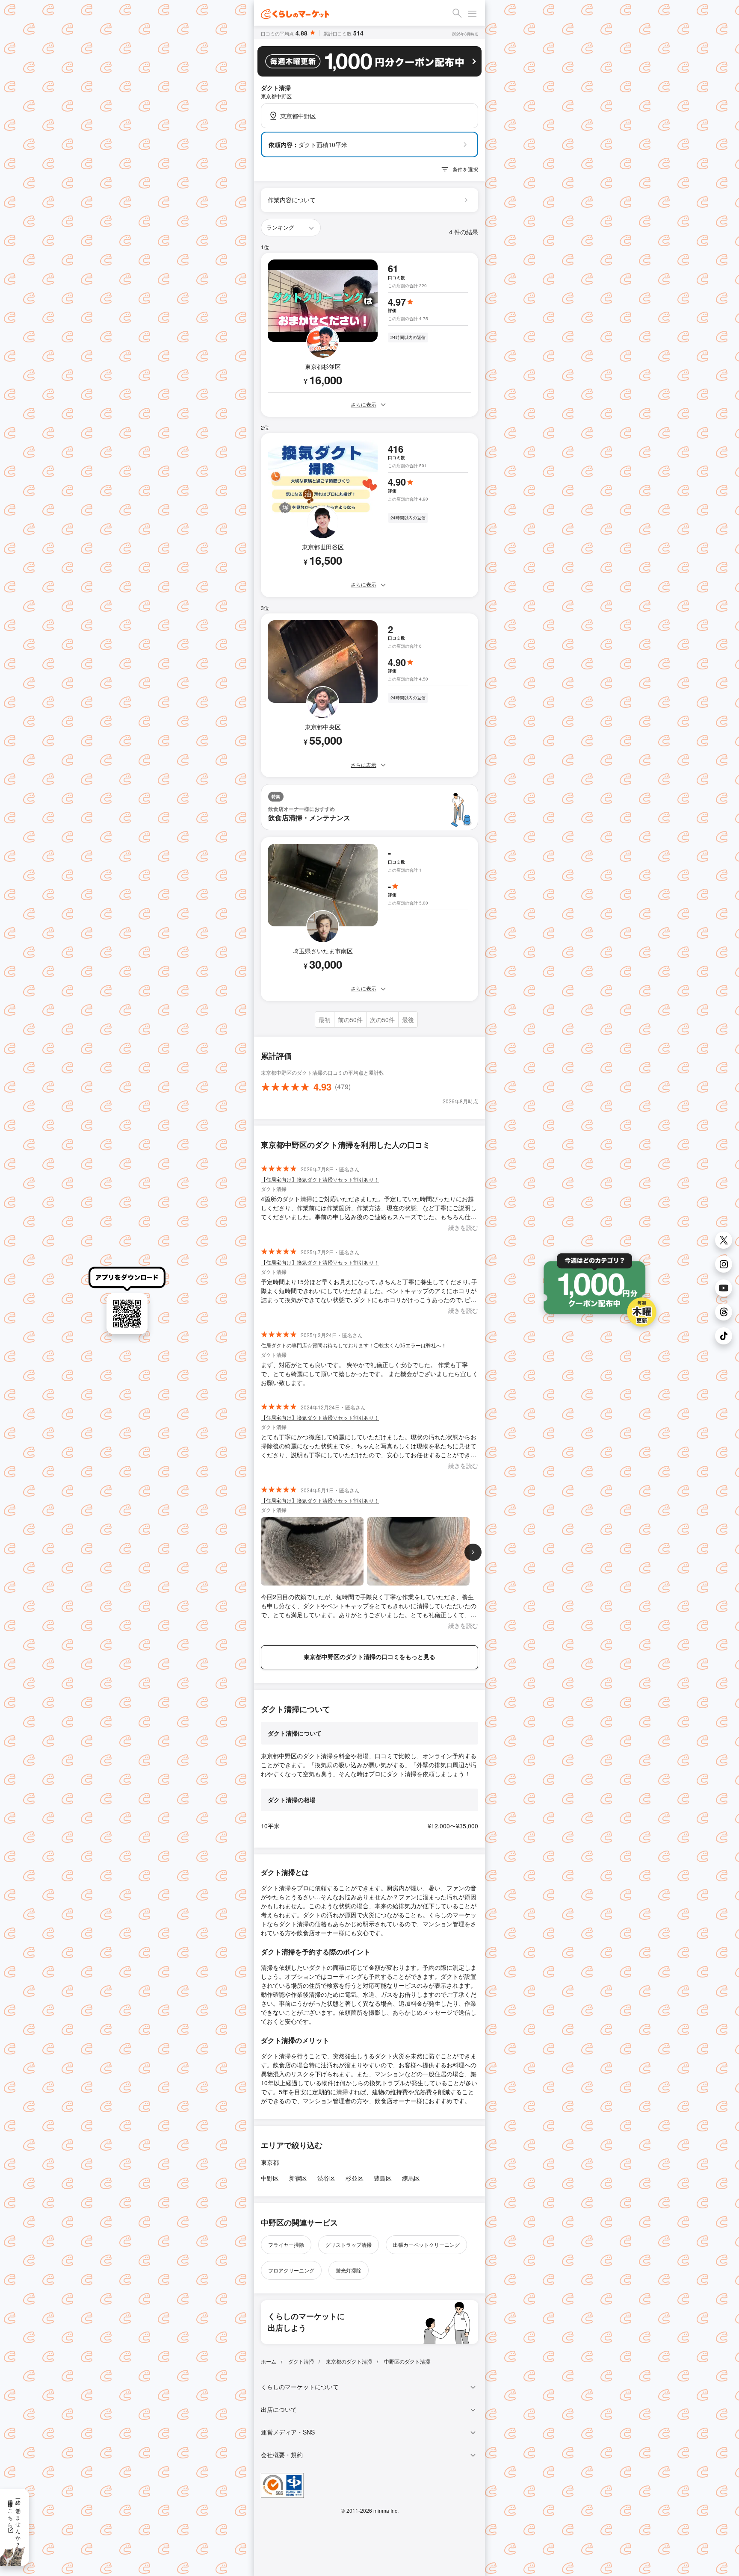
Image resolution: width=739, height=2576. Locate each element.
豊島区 (383, 2178)
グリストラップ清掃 (349, 2244)
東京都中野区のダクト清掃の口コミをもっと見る (369, 1656)
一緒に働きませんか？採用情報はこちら (15, 2520)
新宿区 (298, 2178)
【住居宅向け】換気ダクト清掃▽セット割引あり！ (320, 1179)
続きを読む (463, 1227)
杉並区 (355, 2178)
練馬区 (411, 2178)
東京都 (270, 2162)
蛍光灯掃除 (349, 2270)
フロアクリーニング (291, 2270)
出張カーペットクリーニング (426, 2244)
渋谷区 (326, 2178)
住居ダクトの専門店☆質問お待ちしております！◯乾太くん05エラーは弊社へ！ (354, 1345)
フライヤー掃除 (286, 2244)
